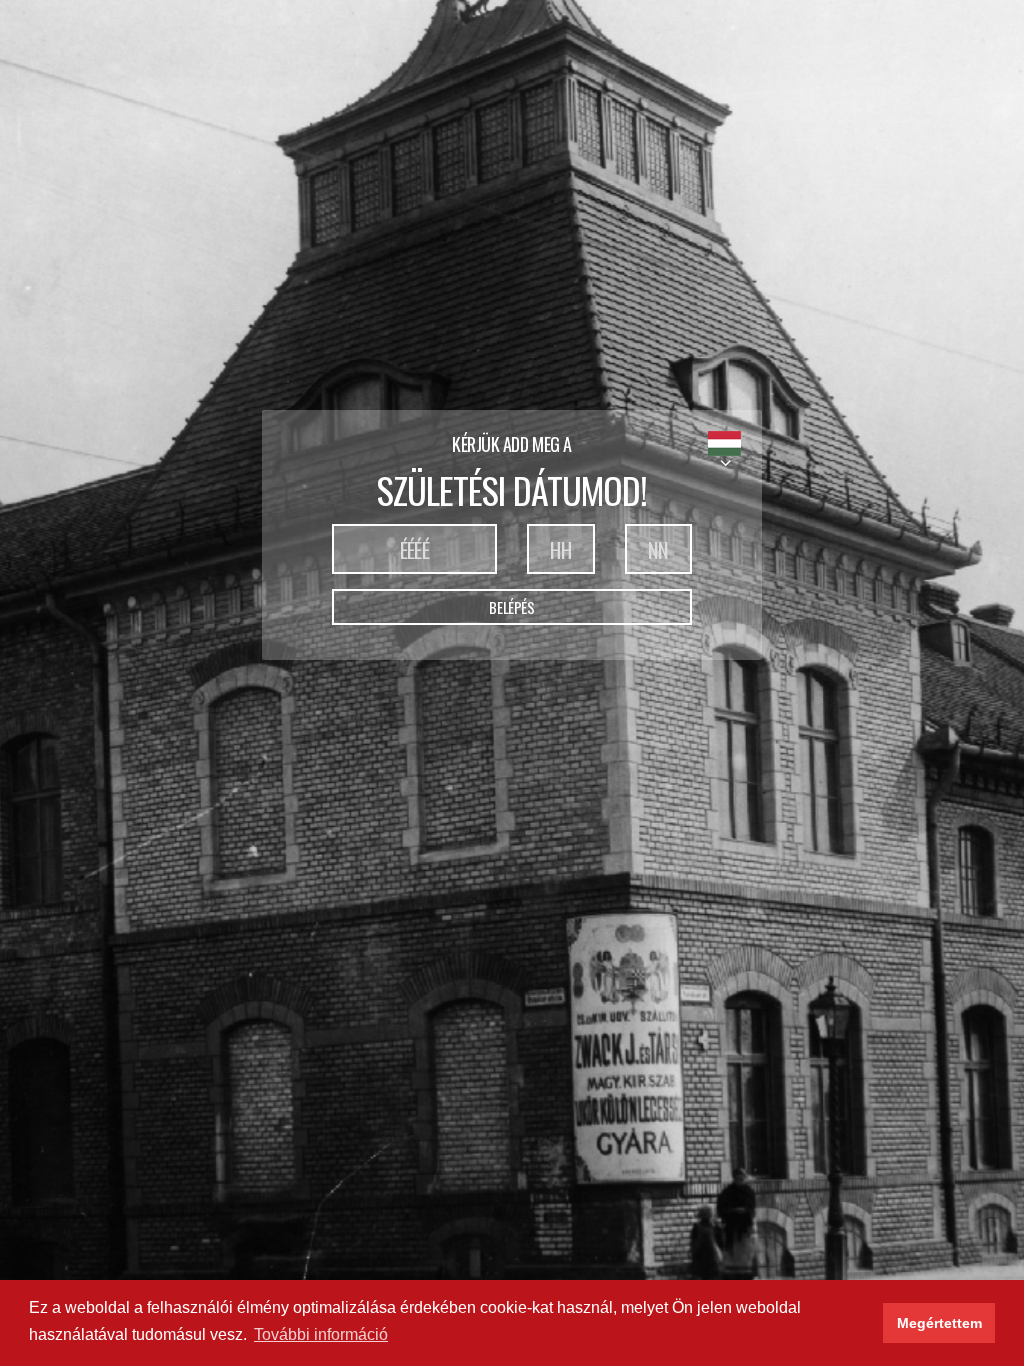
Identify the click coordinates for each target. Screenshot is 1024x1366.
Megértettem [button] (939, 1323)
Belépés (511, 607)
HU (724, 443)
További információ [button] (321, 1334)
